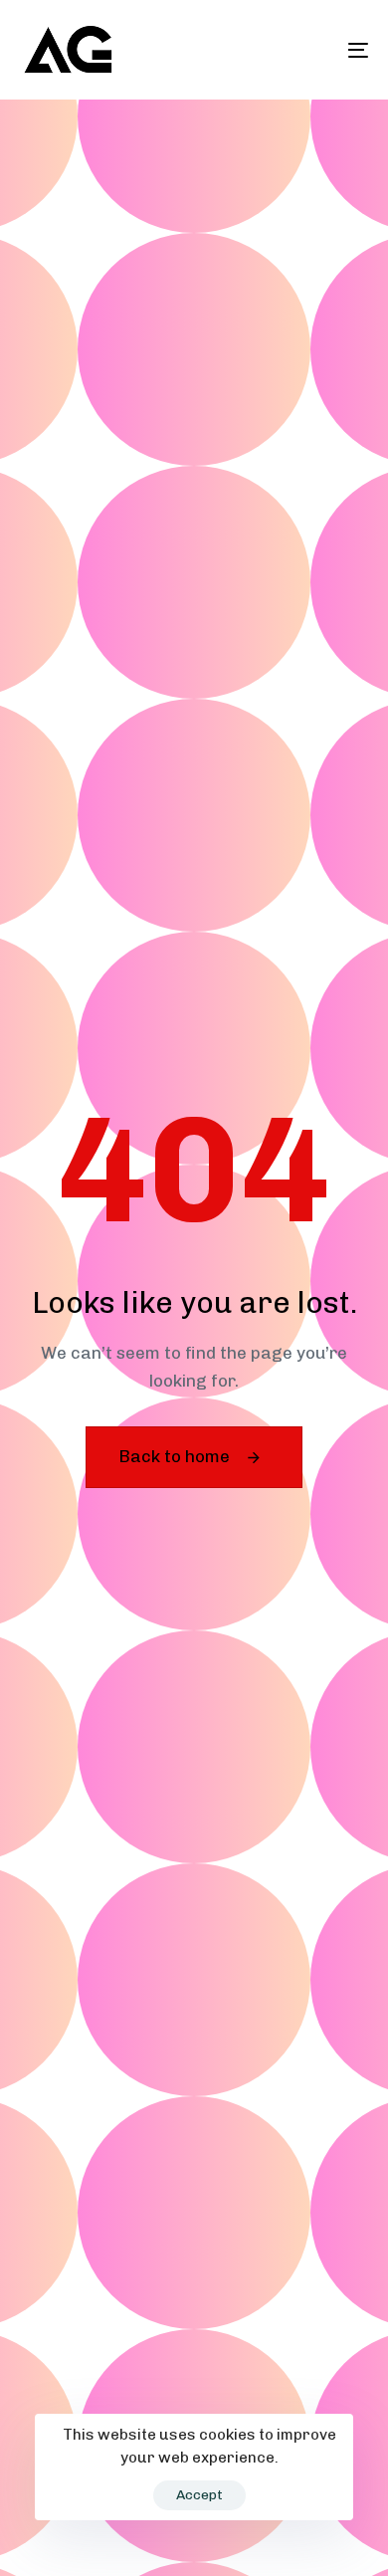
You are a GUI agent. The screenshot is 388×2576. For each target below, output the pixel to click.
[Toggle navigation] (310, 50)
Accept (199, 2495)
